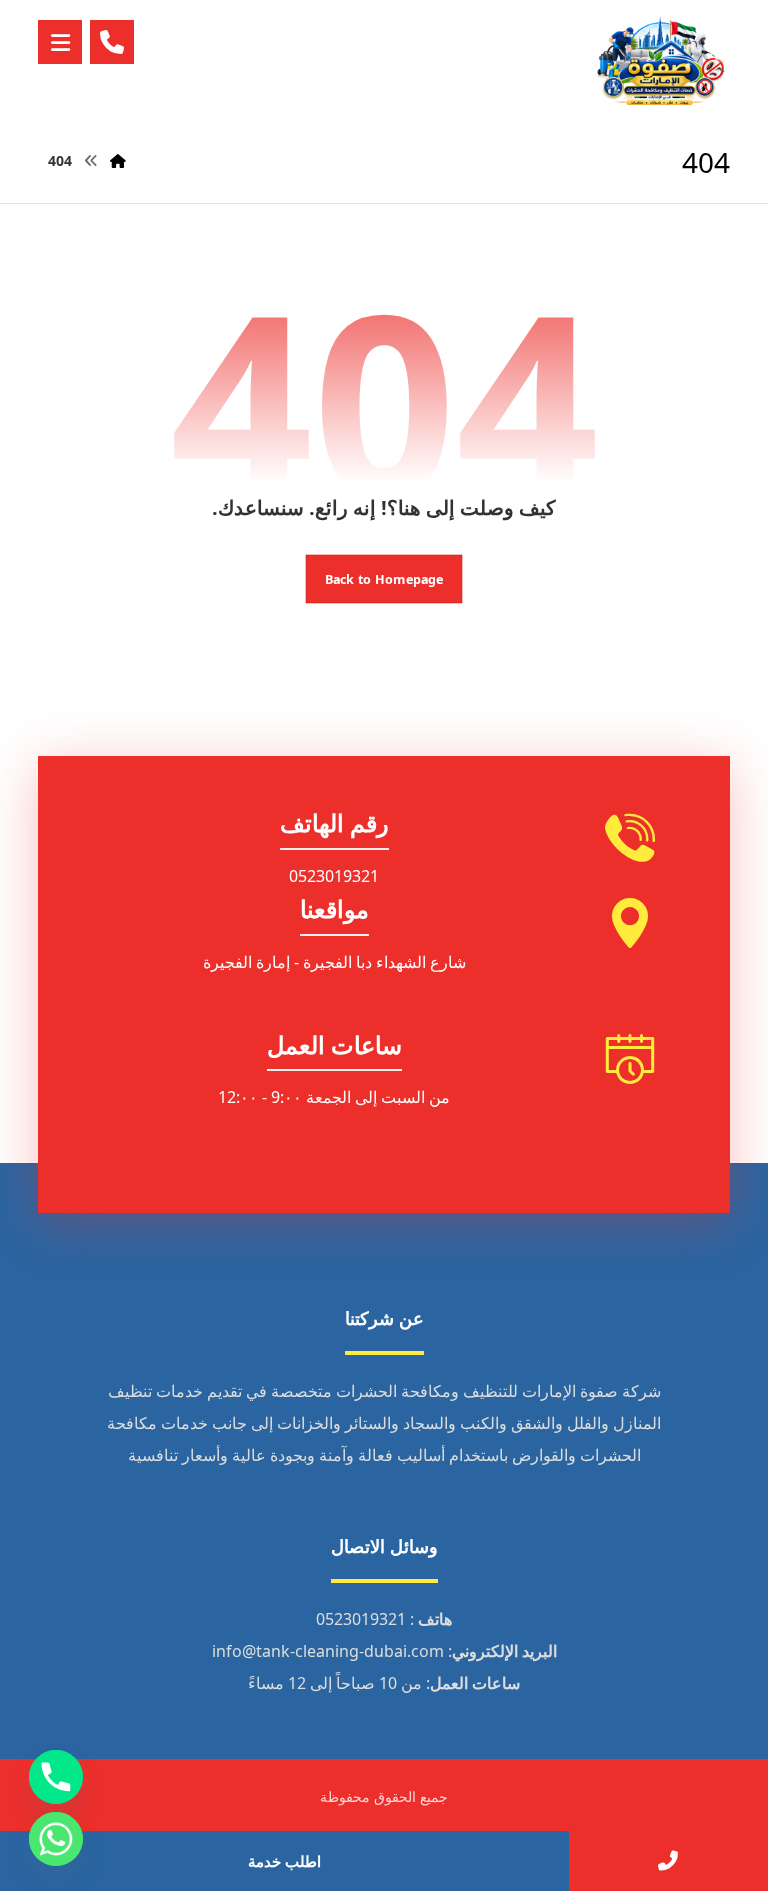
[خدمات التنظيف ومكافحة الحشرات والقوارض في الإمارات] (660, 61)
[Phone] (56, 1777)
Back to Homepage (384, 578)
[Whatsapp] (56, 1839)
